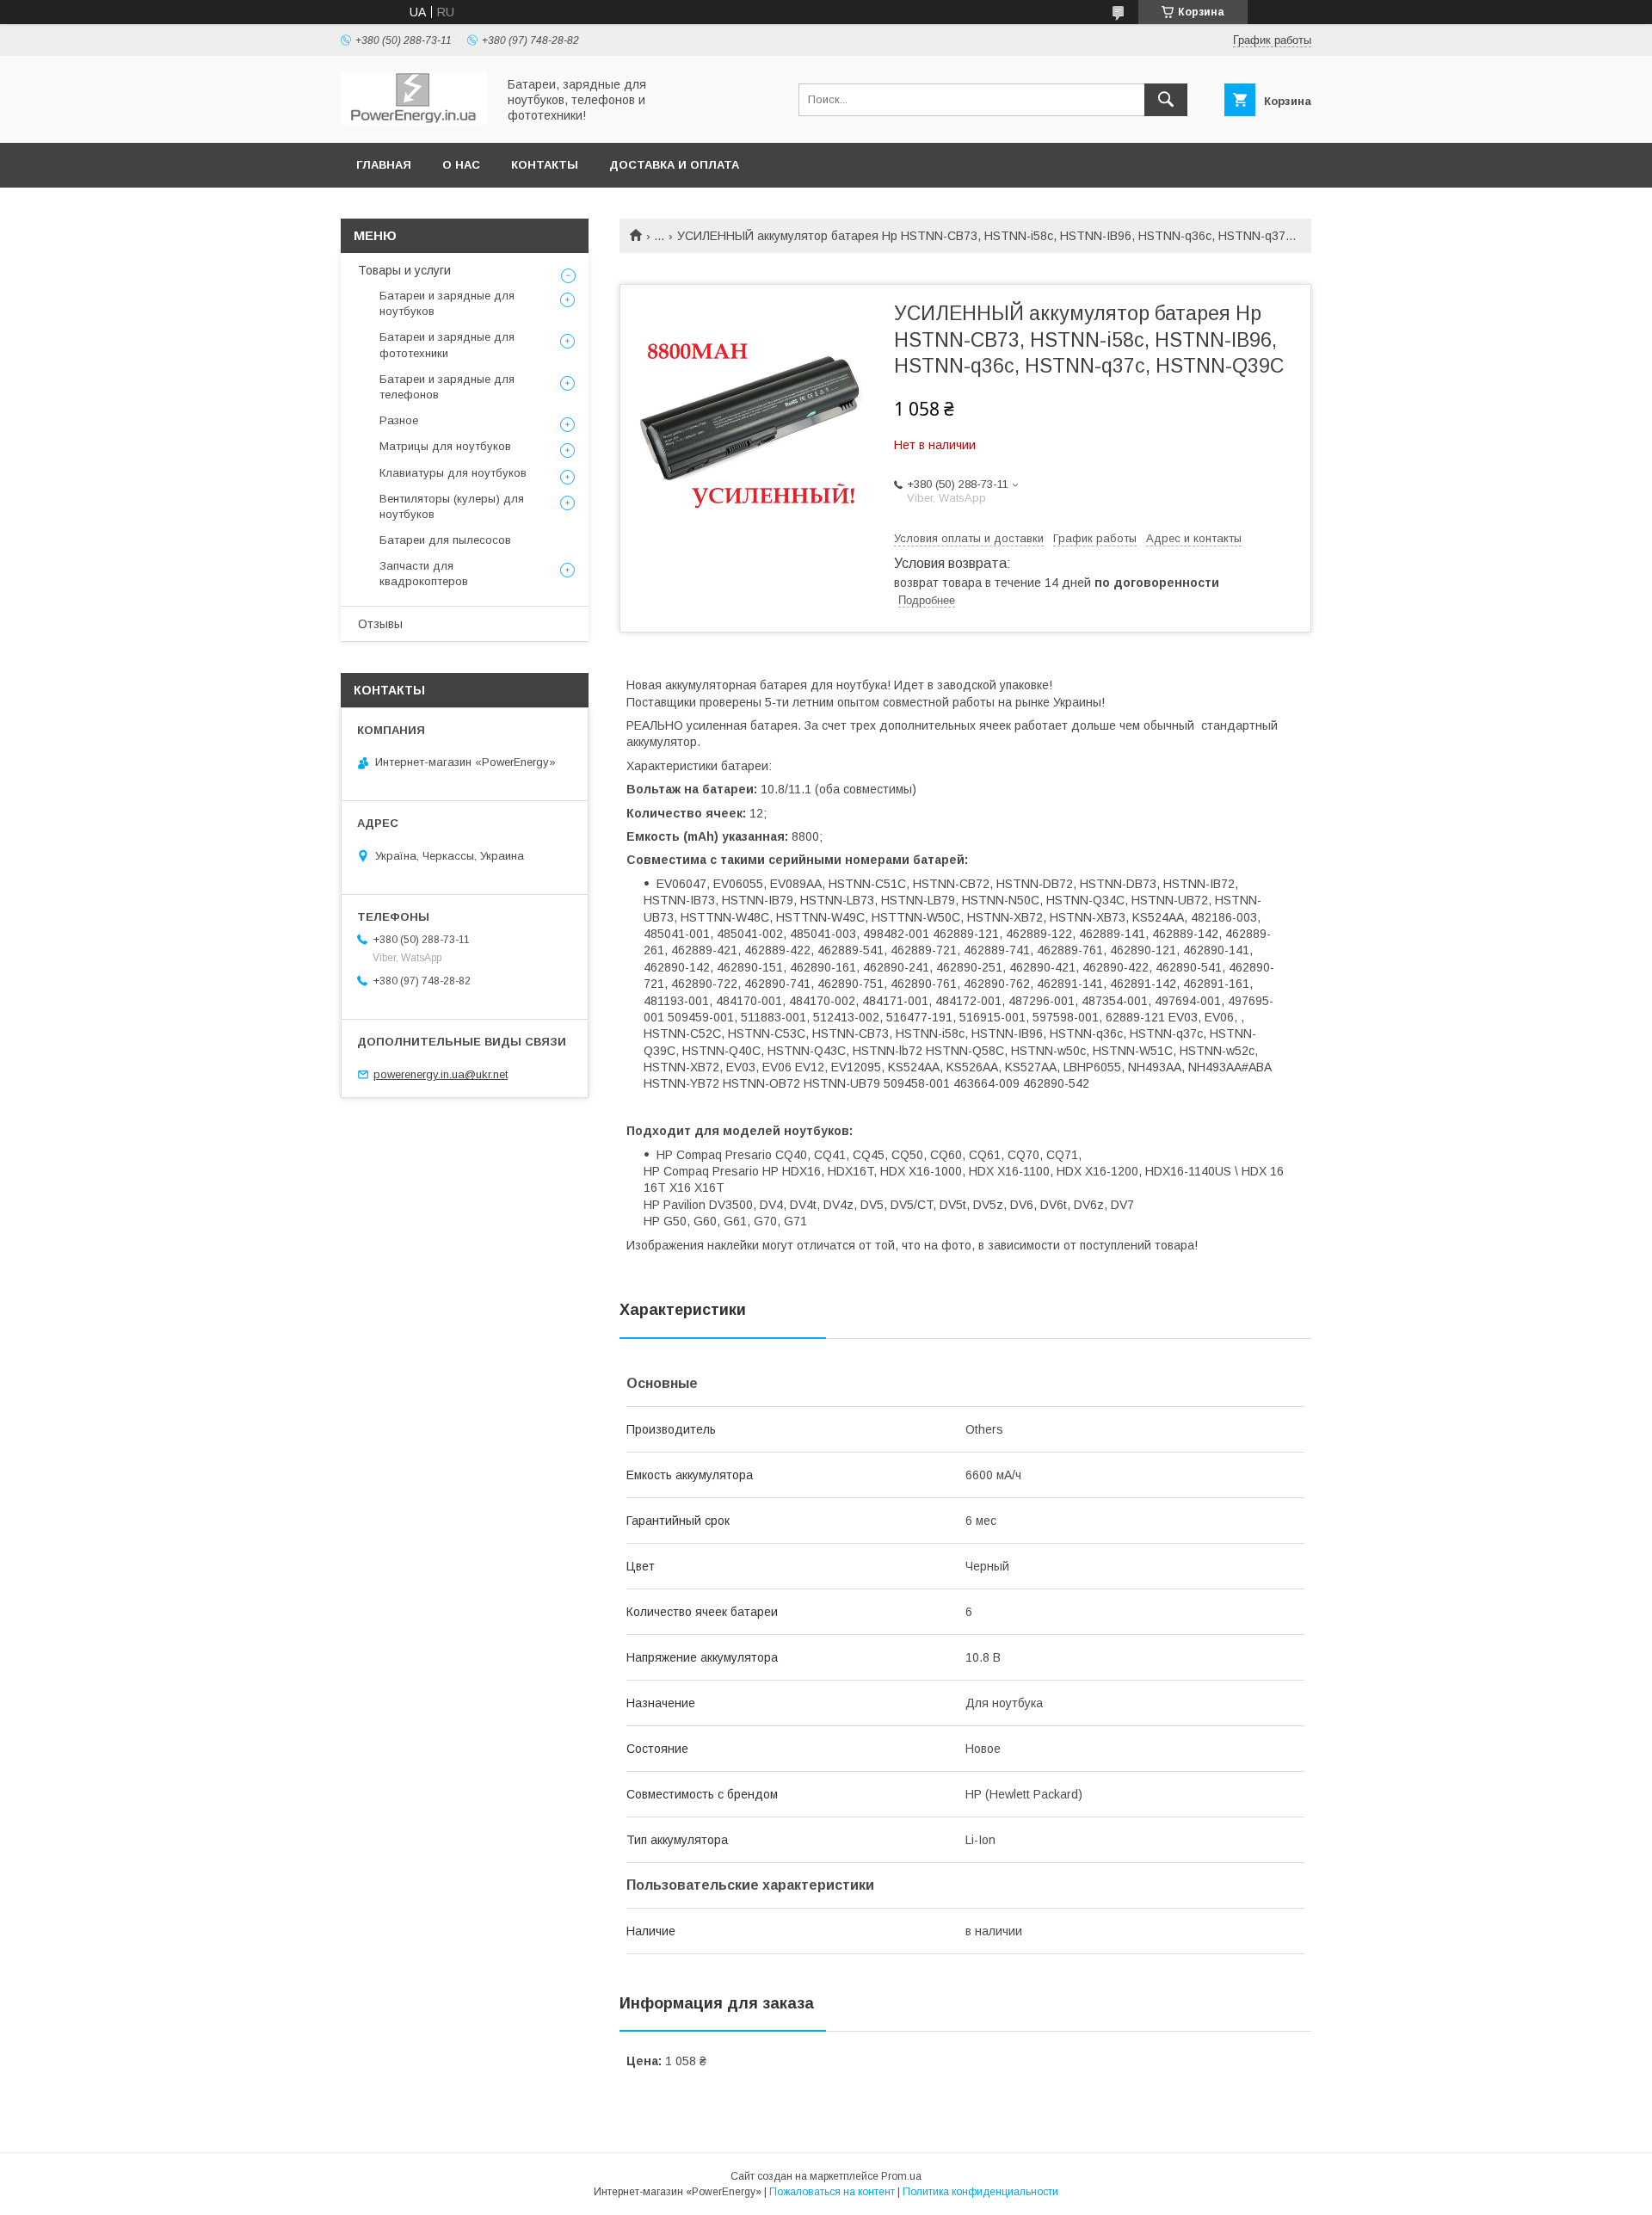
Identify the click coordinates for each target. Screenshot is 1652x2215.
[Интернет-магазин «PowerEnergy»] (414, 120)
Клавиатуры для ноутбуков (453, 473)
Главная (384, 165)
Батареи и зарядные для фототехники (447, 345)
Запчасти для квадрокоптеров (424, 574)
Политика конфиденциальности (980, 2192)
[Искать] (1166, 100)
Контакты (545, 165)
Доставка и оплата (674, 165)
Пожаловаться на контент (832, 2192)
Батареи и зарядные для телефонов (447, 387)
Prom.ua (901, 2176)
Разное (399, 420)
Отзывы (380, 624)
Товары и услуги (404, 270)
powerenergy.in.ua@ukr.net (441, 1074)
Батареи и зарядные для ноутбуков (447, 303)
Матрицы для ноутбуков (445, 446)
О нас (461, 165)
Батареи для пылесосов (445, 540)
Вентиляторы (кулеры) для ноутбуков (452, 506)
